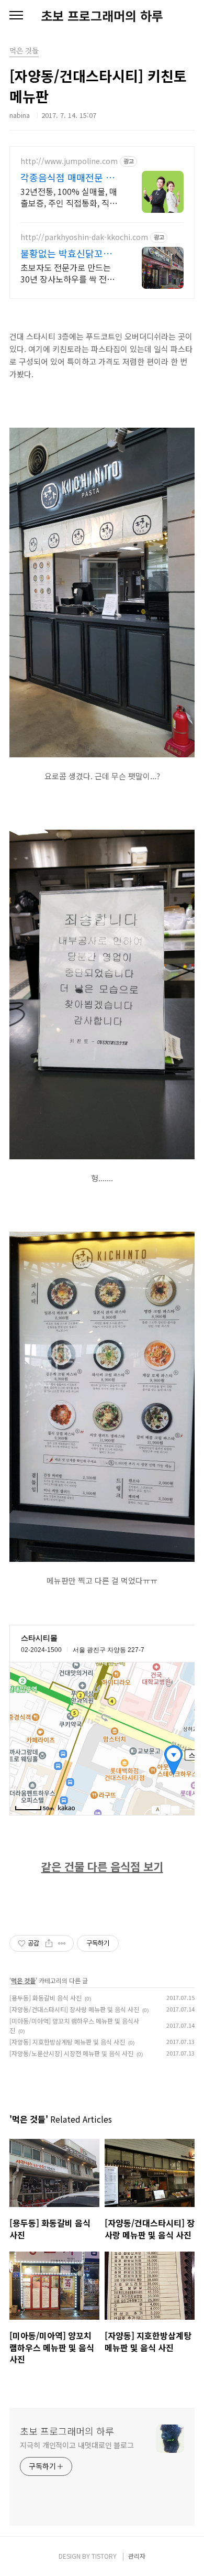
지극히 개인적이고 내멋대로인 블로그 (77, 2445)
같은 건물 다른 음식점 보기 (102, 1866)
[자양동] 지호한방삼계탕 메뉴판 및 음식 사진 (67, 2042)
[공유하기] (49, 1943)
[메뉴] (16, 16)
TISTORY (104, 2556)
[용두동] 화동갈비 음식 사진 (46, 1998)
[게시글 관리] (62, 1943)
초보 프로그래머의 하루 (102, 16)
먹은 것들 (23, 1980)
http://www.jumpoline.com (69, 161)
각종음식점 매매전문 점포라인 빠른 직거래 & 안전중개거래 (69, 177)
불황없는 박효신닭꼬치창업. (71, 253)
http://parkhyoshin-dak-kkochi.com (84, 237)
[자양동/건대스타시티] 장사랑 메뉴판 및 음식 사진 (74, 2009)
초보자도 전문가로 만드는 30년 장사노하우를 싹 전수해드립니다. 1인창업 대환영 (69, 273)
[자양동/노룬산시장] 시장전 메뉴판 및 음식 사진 (71, 2053)
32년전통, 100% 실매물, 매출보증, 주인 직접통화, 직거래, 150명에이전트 (69, 197)
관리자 (137, 2556)
